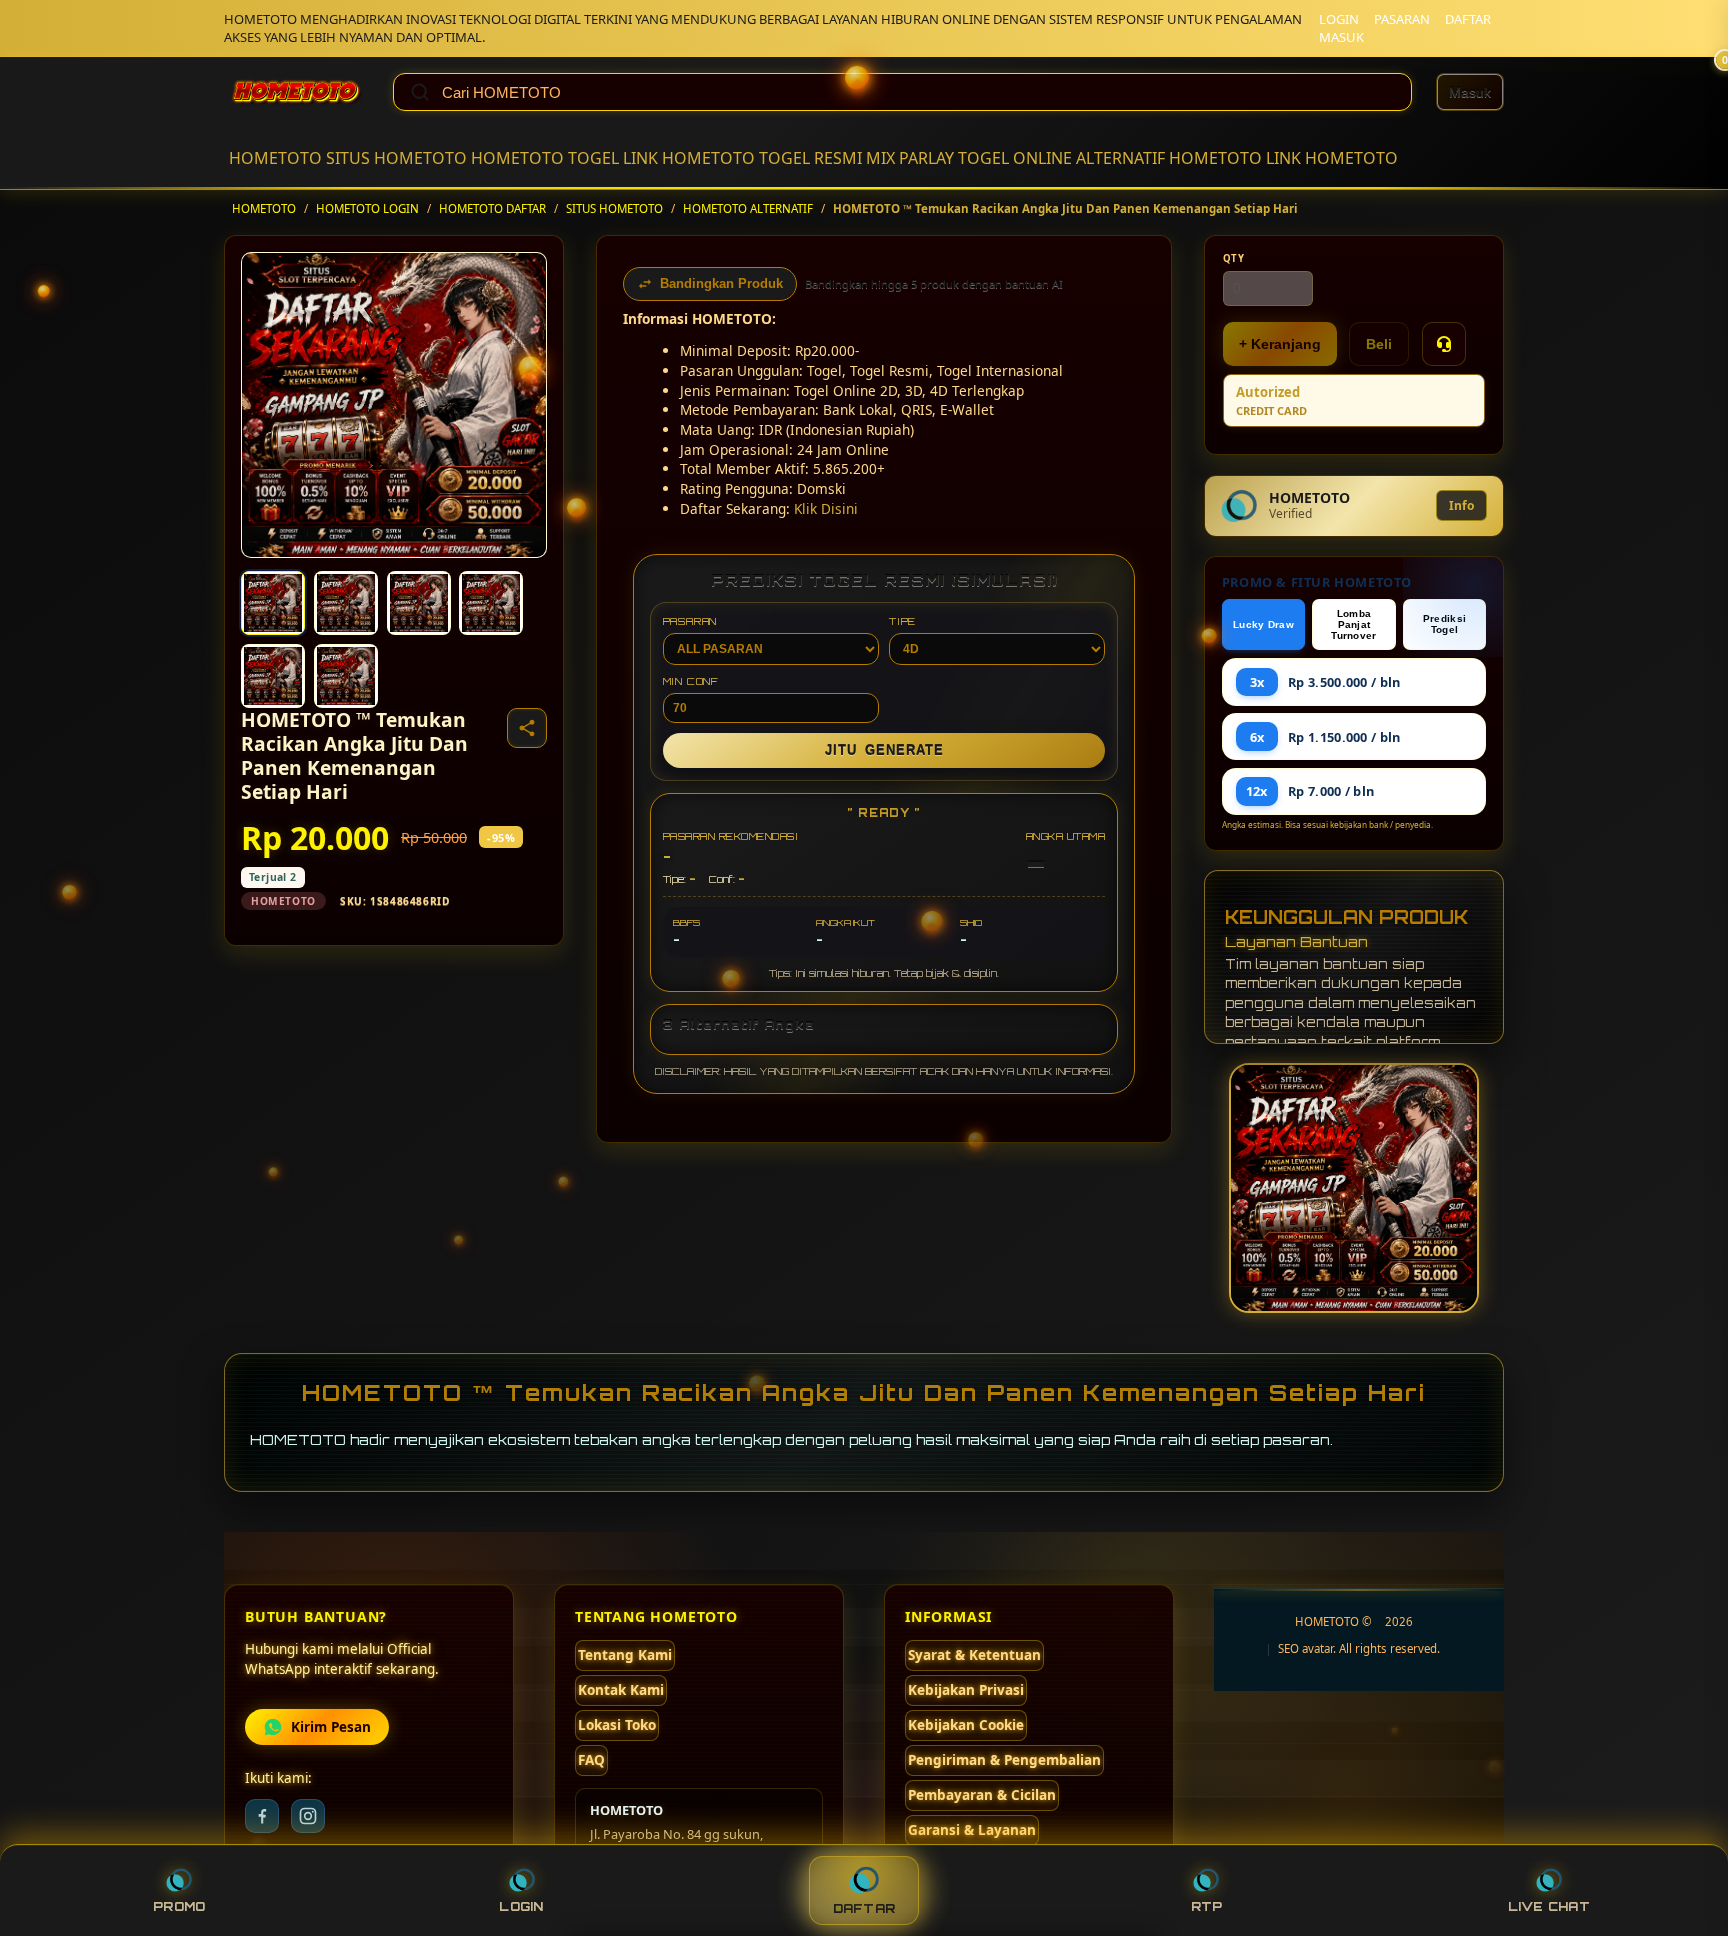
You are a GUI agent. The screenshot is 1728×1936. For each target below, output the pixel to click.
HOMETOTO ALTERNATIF (748, 208)
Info (1461, 505)
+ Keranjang (1280, 344)
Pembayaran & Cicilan (982, 1795)
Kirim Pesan (331, 1727)
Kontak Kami (621, 1690)
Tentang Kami (625, 1655)
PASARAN (1402, 19)
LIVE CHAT (1549, 1906)
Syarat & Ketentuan (974, 1655)
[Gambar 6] (346, 676)
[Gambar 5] (273, 676)
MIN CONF (691, 681)
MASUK (1341, 37)
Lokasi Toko (617, 1725)
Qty (1234, 258)
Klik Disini (826, 508)
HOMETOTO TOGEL (545, 158)
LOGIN (1339, 19)
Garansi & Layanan (972, 1830)
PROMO (179, 1906)
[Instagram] (308, 1816)
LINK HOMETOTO (689, 158)
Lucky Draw (1263, 624)
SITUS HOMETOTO (396, 158)
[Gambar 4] (491, 603)
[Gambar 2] (346, 603)
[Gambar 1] (273, 603)
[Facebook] (262, 1816)
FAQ (591, 1760)
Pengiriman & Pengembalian (1004, 1760)
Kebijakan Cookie (966, 1725)
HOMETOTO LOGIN (367, 208)
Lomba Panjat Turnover (1353, 624)
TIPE (902, 621)
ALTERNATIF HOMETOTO (1169, 158)
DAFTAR (1468, 19)
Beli (1379, 344)
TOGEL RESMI (810, 158)
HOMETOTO (275, 158)
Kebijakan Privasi (966, 1690)
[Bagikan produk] (527, 728)
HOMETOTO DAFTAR (492, 208)
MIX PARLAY (910, 158)
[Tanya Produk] (1444, 344)
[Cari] (420, 92)
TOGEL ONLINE (1015, 158)
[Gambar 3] (419, 603)
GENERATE (884, 750)
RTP (1207, 1906)
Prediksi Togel (1444, 624)
